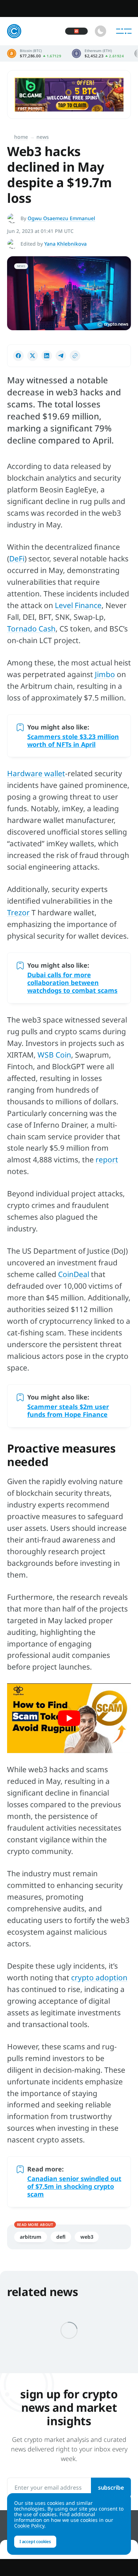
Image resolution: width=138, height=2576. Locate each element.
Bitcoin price (34, 53)
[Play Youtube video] (69, 1718)
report (107, 1160)
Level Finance (78, 605)
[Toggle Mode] (100, 31)
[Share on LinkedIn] (47, 356)
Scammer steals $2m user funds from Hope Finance (68, 1410)
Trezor (18, 912)
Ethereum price (98, 53)
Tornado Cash (31, 629)
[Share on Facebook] (18, 356)
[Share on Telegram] (61, 356)
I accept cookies (35, 2541)
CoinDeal (74, 1274)
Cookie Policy (29, 2526)
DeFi (17, 559)
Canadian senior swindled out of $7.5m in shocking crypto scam (74, 2186)
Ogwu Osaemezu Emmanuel (61, 218)
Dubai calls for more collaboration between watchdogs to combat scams (72, 983)
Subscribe (111, 2488)
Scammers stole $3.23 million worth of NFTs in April (73, 740)
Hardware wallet (36, 773)
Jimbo (105, 674)
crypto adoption (99, 1977)
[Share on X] (33, 356)
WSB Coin (54, 1055)
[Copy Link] (75, 356)
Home (21, 137)
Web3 (87, 2237)
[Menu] (124, 31)
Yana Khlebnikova (65, 244)
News (43, 137)
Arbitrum (31, 2237)
